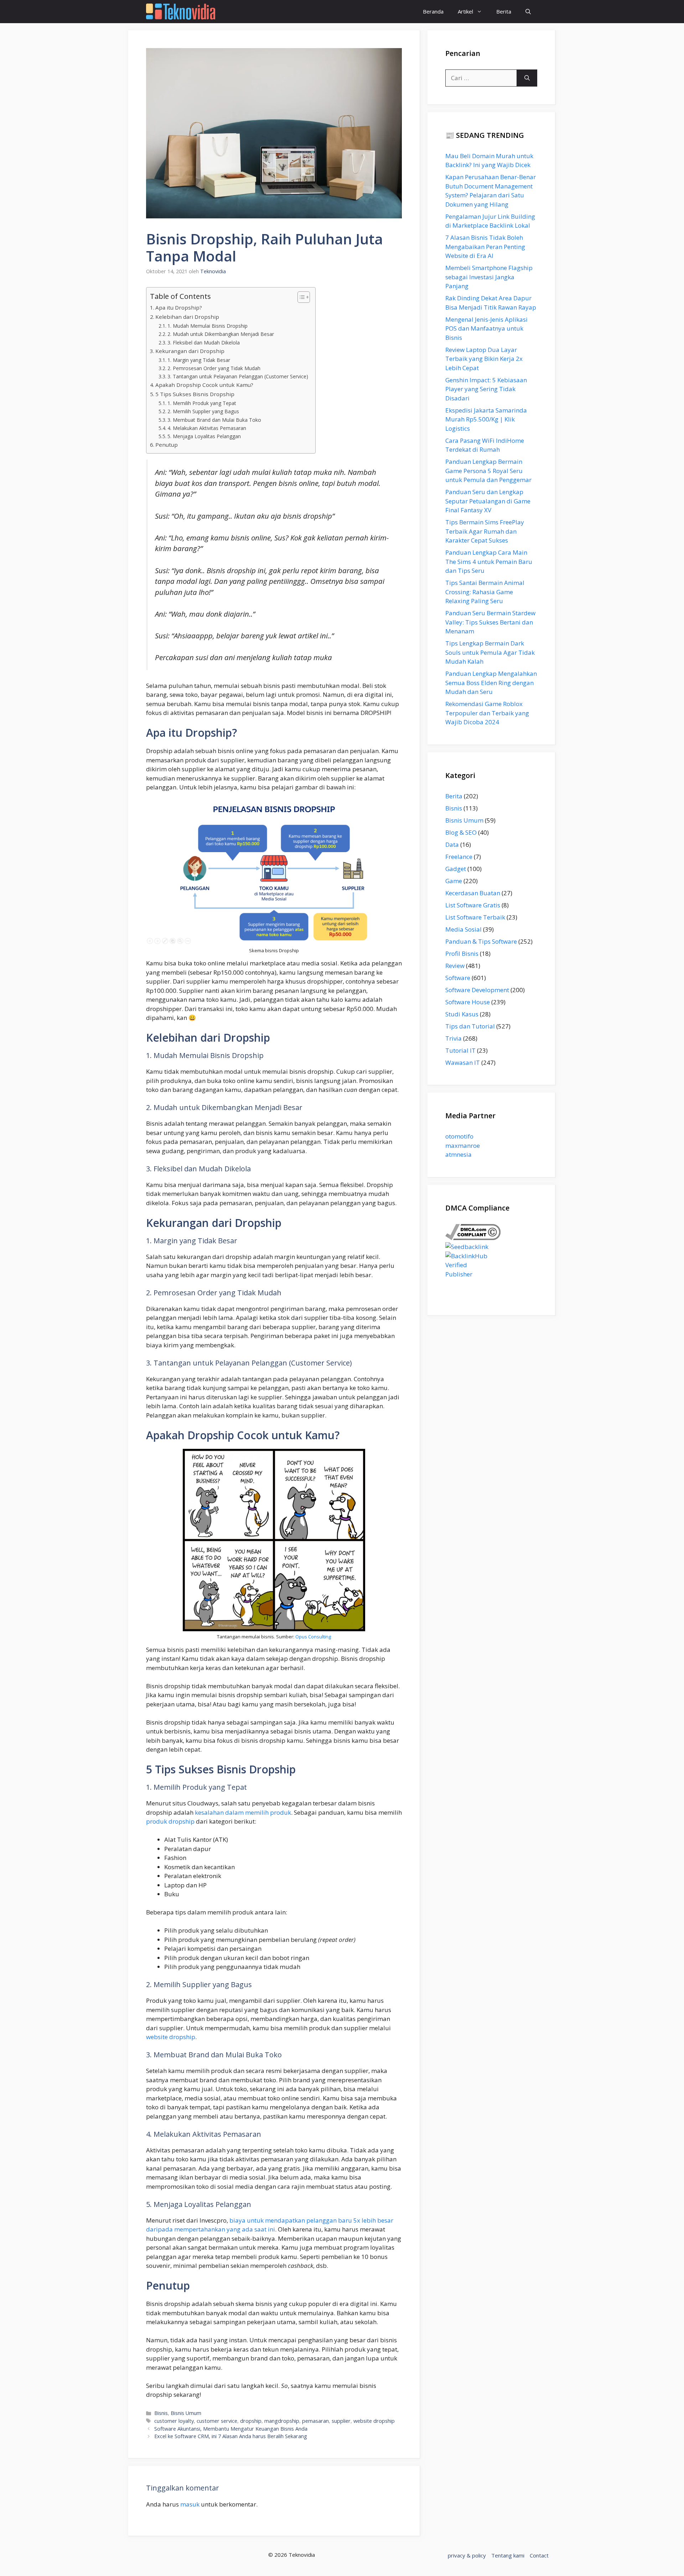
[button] (528, 12)
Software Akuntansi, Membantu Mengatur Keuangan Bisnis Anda (231, 2429)
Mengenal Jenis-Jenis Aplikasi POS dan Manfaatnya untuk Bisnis (486, 328)
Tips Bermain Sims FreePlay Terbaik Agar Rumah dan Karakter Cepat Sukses (485, 531)
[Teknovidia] (181, 12)
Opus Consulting (313, 1637)
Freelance (459, 857)
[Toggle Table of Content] (300, 297)
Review (455, 966)
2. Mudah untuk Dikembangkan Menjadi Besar (221, 334)
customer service (217, 2421)
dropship (251, 2421)
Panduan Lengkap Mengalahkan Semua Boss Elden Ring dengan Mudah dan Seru (491, 683)
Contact (539, 2555)
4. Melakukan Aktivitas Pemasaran (207, 428)
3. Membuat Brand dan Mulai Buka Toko (214, 420)
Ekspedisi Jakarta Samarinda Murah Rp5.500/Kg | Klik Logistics (486, 419)
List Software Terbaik (475, 917)
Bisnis (161, 2413)
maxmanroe (463, 1146)
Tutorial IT (460, 1050)
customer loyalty (174, 2421)
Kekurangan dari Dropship (190, 351)
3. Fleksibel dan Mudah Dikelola (204, 343)
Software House (468, 1002)
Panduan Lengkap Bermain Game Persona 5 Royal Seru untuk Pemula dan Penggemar (488, 471)
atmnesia (458, 1154)
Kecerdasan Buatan (473, 893)
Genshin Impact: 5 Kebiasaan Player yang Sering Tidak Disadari (486, 389)
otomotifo (459, 1136)
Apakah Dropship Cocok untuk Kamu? (204, 385)
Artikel (465, 11)
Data (452, 844)
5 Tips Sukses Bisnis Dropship (195, 394)
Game (454, 881)
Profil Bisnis (462, 953)
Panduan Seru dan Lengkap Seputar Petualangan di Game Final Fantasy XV (488, 501)
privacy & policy (467, 2555)
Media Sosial (463, 929)
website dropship (171, 2037)
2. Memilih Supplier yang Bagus (203, 411)
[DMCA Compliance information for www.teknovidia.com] (473, 1238)
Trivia (454, 1038)
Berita (504, 11)
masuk (190, 2504)
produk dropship (170, 1821)
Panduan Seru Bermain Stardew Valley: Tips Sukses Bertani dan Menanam (490, 622)
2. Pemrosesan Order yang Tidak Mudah (214, 368)
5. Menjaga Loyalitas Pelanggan (204, 436)
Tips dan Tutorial (470, 1026)
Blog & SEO (461, 832)
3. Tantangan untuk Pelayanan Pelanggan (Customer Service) (238, 376)
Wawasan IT (463, 1062)
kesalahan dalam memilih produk (243, 1812)
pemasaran (315, 2421)
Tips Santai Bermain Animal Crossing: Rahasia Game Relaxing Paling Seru (485, 592)
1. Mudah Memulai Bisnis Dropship (208, 326)
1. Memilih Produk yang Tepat (202, 403)
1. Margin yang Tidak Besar (199, 360)
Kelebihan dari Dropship (187, 317)
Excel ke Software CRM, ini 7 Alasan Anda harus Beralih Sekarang (231, 2436)
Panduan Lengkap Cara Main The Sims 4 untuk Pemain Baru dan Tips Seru (489, 561)
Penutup (167, 445)
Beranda (433, 11)
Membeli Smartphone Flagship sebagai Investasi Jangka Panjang (489, 277)
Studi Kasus (462, 1014)
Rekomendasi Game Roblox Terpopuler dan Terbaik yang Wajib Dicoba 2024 (487, 713)
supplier (341, 2421)
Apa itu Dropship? (179, 307)
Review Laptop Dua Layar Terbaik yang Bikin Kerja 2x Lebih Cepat (484, 359)
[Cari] (527, 78)
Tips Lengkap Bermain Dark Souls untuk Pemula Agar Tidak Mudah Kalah (490, 652)
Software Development (477, 990)
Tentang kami (508, 2555)
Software (458, 978)
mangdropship (282, 2421)
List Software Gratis (473, 905)
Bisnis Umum (186, 2413)
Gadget (456, 869)
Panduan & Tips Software (481, 941)
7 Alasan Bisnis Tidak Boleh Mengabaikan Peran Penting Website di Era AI (485, 247)
